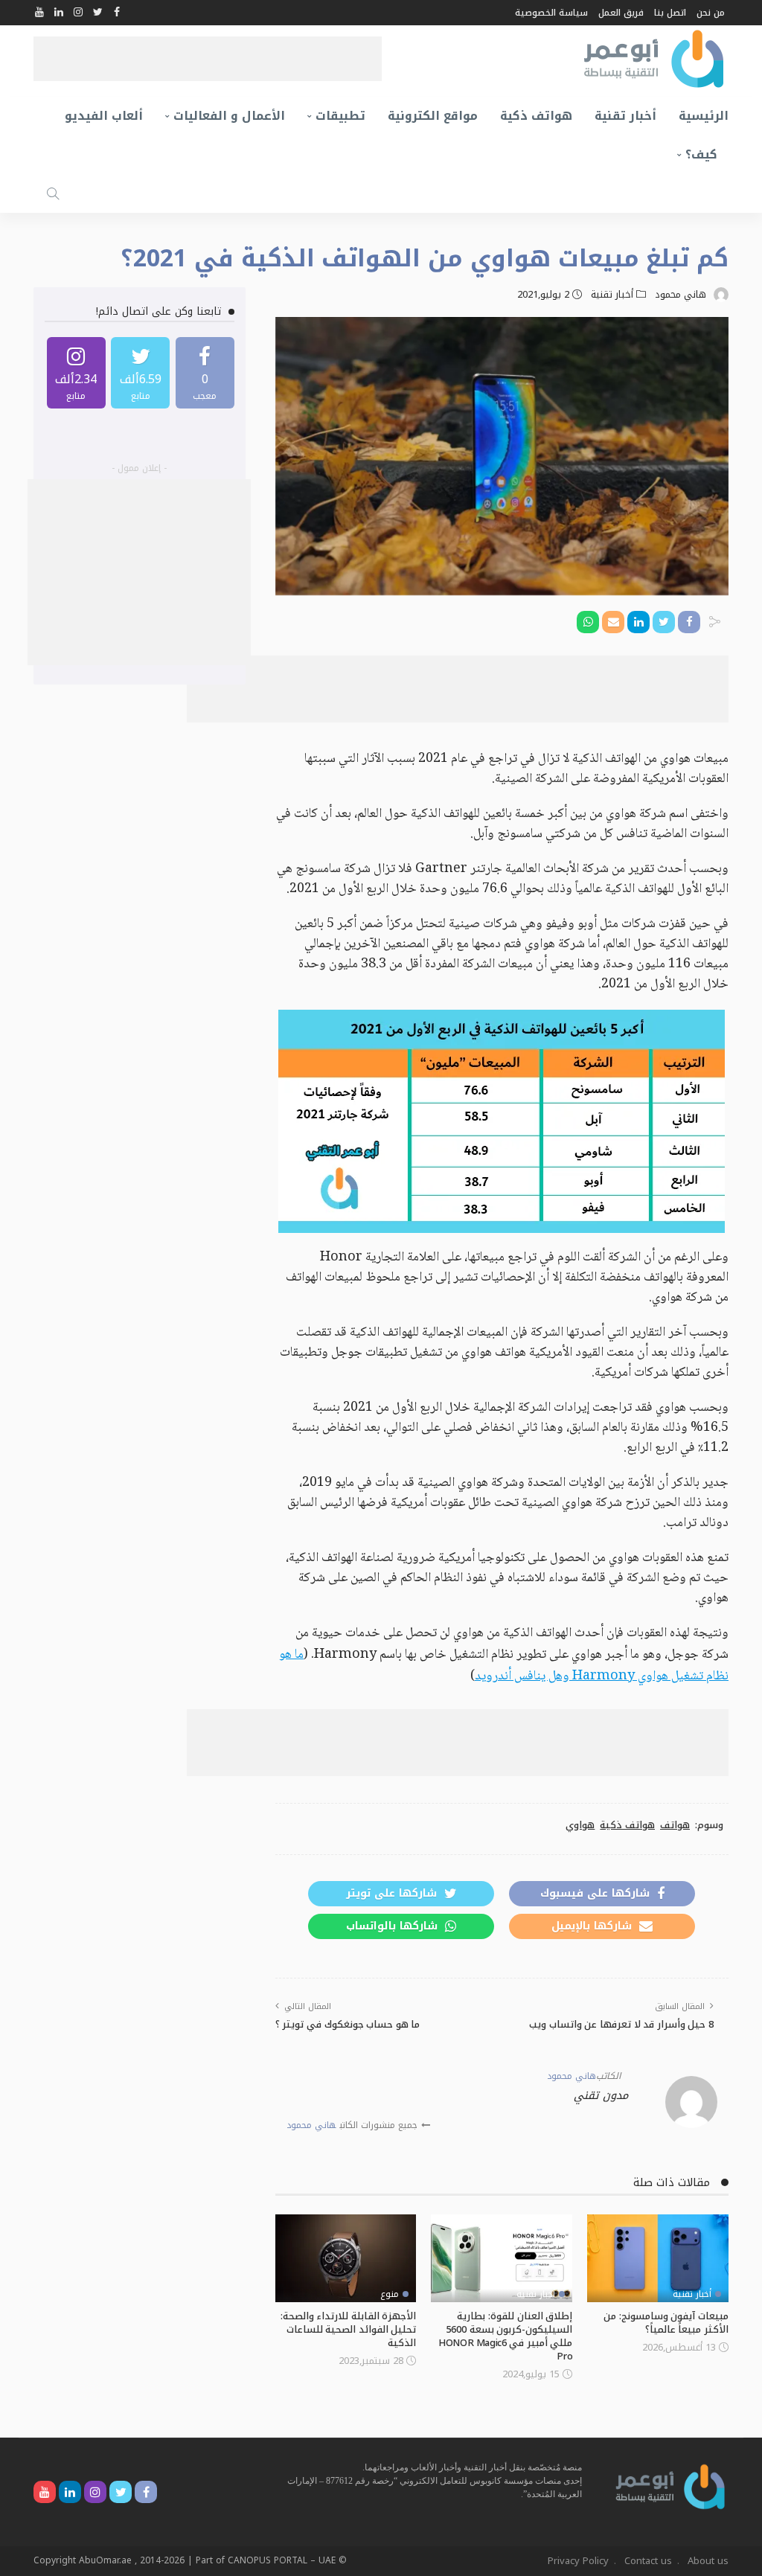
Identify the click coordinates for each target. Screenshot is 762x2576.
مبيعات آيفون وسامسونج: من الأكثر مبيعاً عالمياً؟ (666, 2323)
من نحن (711, 13)
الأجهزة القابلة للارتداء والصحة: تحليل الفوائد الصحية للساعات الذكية (349, 2329)
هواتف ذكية (536, 116)
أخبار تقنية (625, 116)
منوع (390, 2294)
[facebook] (205, 373)
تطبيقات (340, 116)
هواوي (580, 1825)
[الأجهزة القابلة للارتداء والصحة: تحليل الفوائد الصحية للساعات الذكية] (346, 2259)
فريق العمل (621, 13)
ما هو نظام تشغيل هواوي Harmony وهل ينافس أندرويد (504, 1666)
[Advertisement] (208, 59)
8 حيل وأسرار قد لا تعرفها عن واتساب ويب (621, 2024)
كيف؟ (701, 154)
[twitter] (140, 373)
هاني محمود (681, 295)
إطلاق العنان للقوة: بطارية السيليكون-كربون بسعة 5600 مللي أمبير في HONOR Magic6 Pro (505, 2336)
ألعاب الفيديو (104, 116)
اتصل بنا (670, 13)
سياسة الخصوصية (551, 13)
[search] (53, 193)
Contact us (648, 2561)
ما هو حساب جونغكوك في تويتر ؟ (348, 2024)
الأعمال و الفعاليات (229, 116)
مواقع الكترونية (433, 116)
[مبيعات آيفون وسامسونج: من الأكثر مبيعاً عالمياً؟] (658, 2259)
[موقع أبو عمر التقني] (670, 2486)
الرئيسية (704, 116)
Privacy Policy (578, 2561)
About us (708, 2561)
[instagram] (76, 373)
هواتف (675, 1825)
